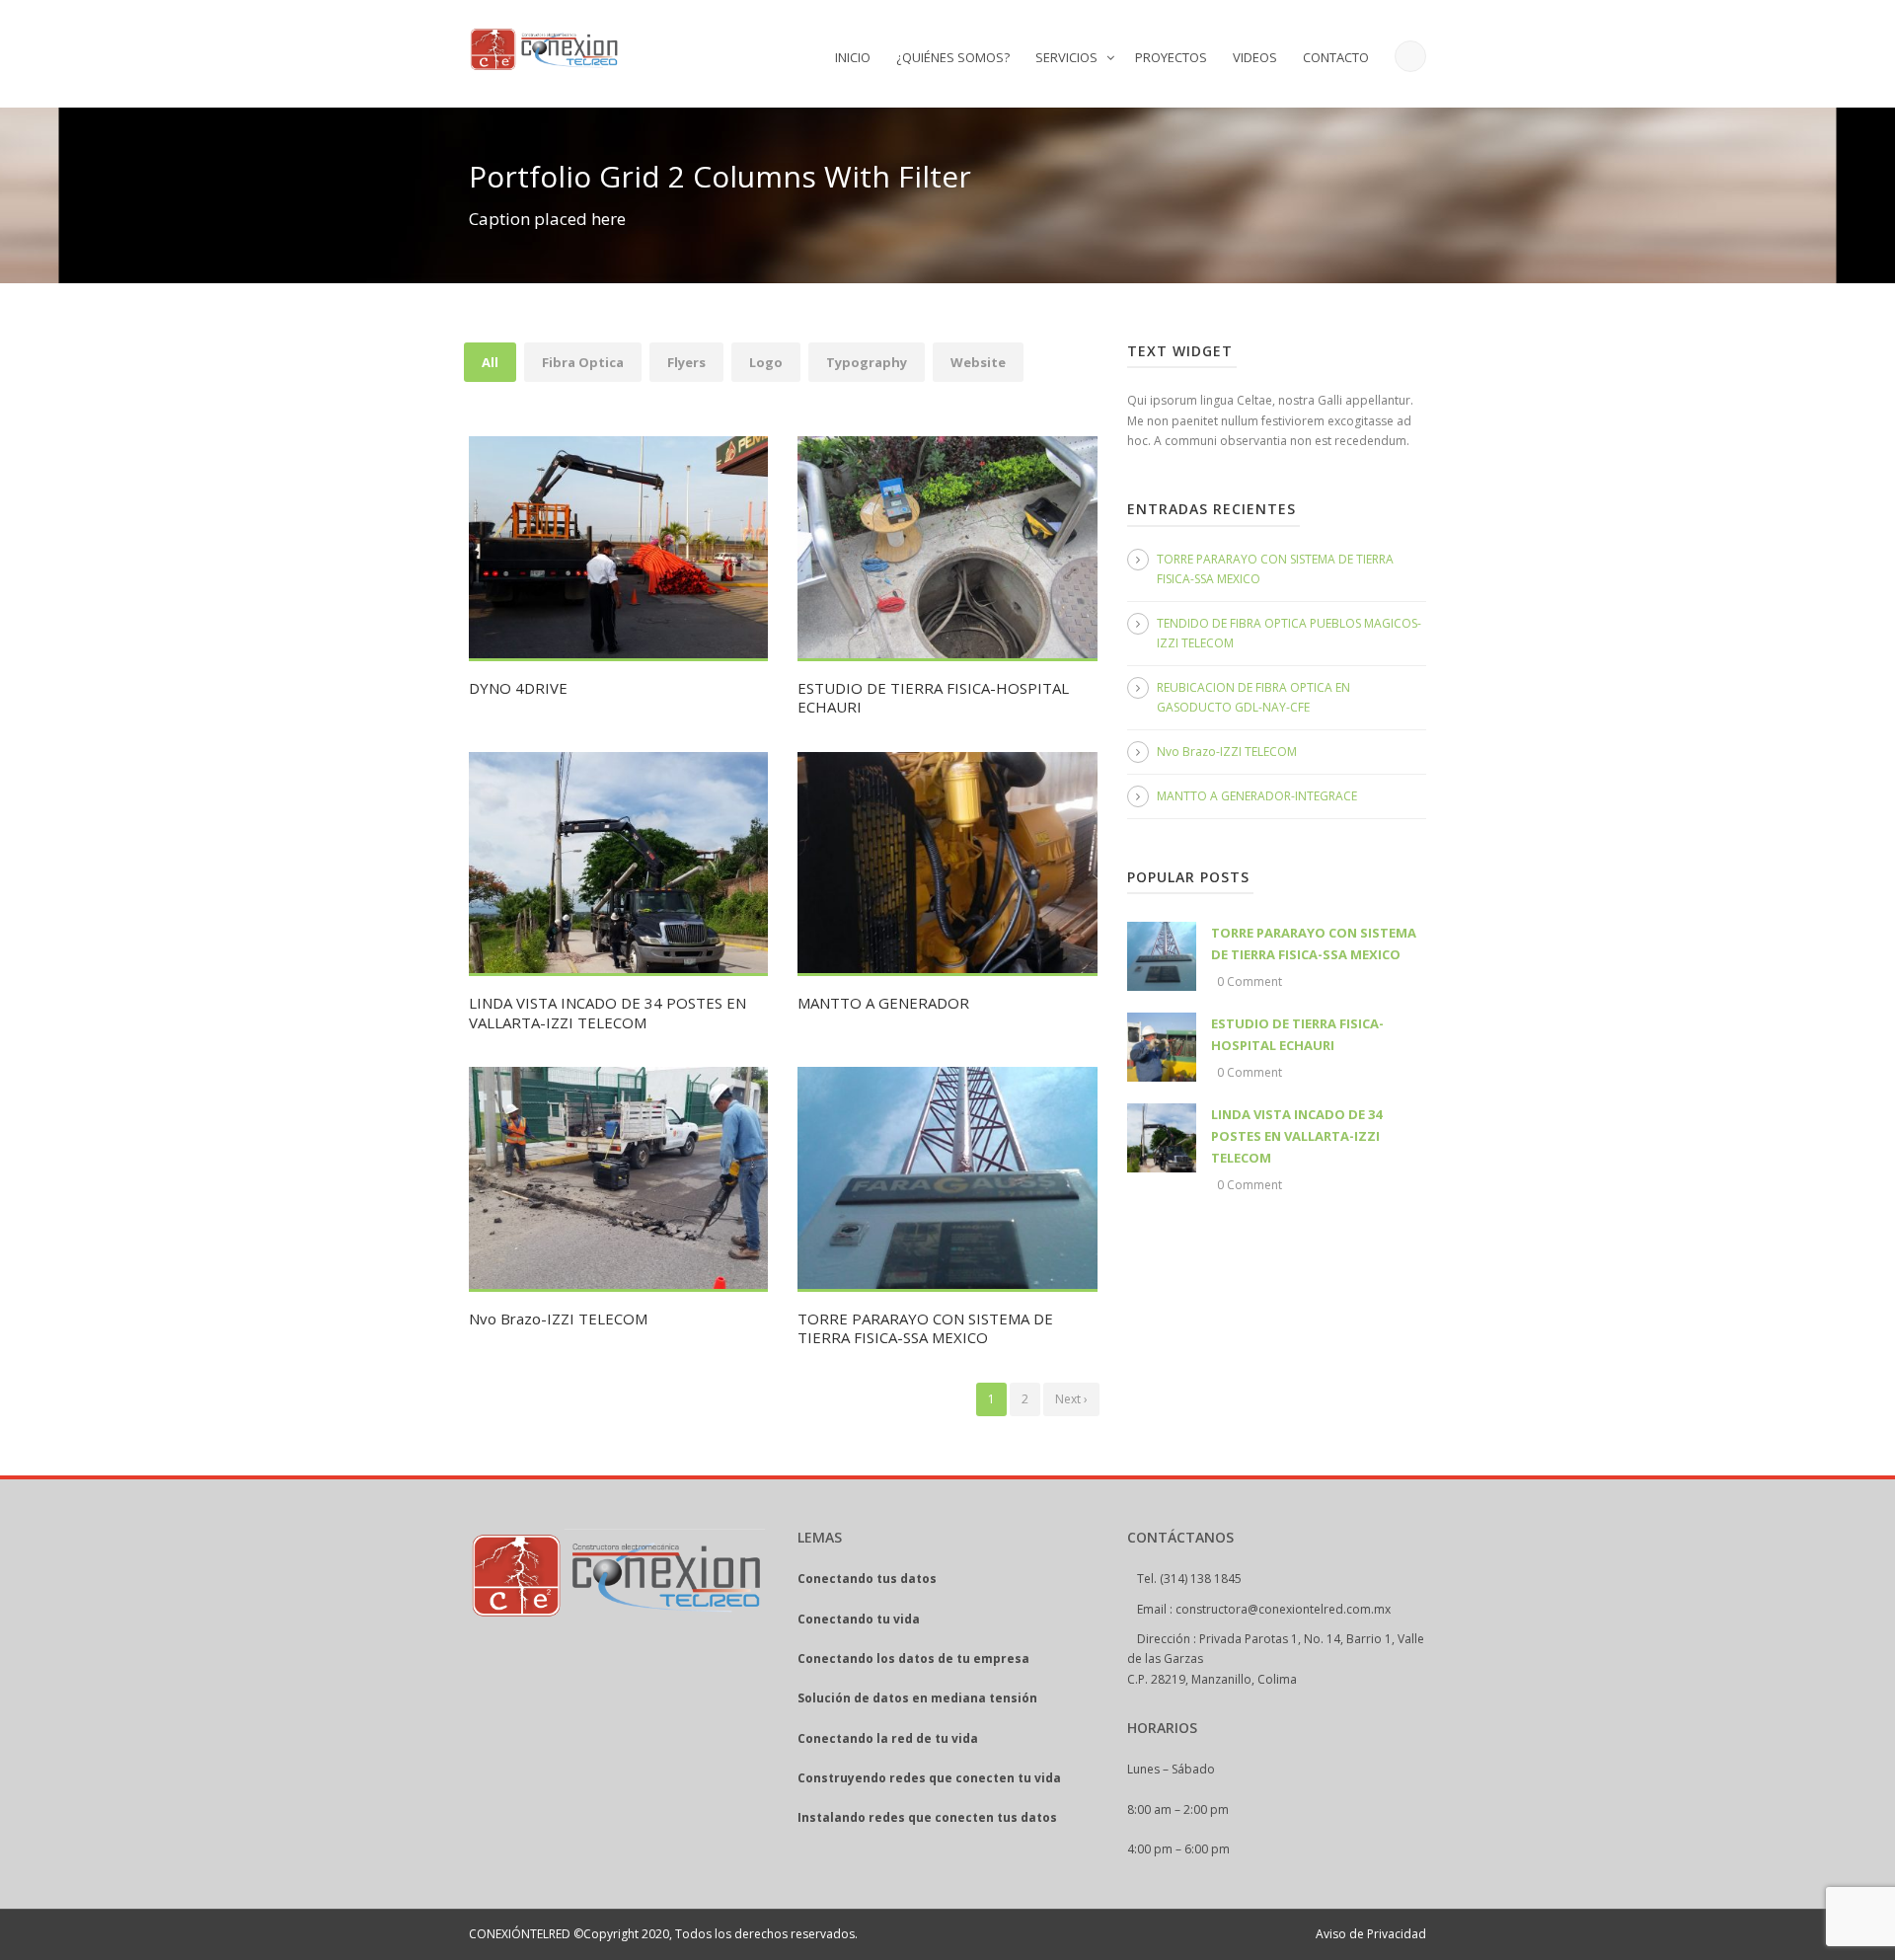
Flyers (686, 362)
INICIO (853, 57)
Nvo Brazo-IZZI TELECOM (558, 1319)
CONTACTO (1336, 57)
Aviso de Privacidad (1371, 1934)
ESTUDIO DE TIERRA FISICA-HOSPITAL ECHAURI (933, 698)
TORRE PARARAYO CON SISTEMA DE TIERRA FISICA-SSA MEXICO (925, 1328)
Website (978, 362)
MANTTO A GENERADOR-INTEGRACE (1257, 796)
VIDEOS (1255, 57)
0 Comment (1250, 981)
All (490, 362)
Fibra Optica (583, 362)
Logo (766, 362)
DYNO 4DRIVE (518, 688)
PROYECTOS (1171, 57)
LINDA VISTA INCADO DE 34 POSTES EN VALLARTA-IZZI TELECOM (607, 1013)
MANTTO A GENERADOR (883, 1003)
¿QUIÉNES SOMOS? (953, 57)
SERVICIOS (1066, 57)
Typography (867, 362)
